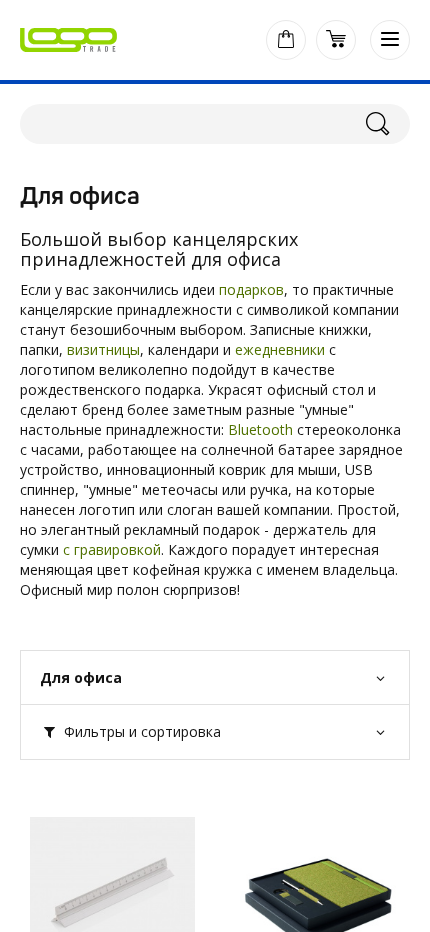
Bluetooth (260, 429)
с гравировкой (112, 549)
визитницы (103, 349)
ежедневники (280, 349)
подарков (251, 289)
